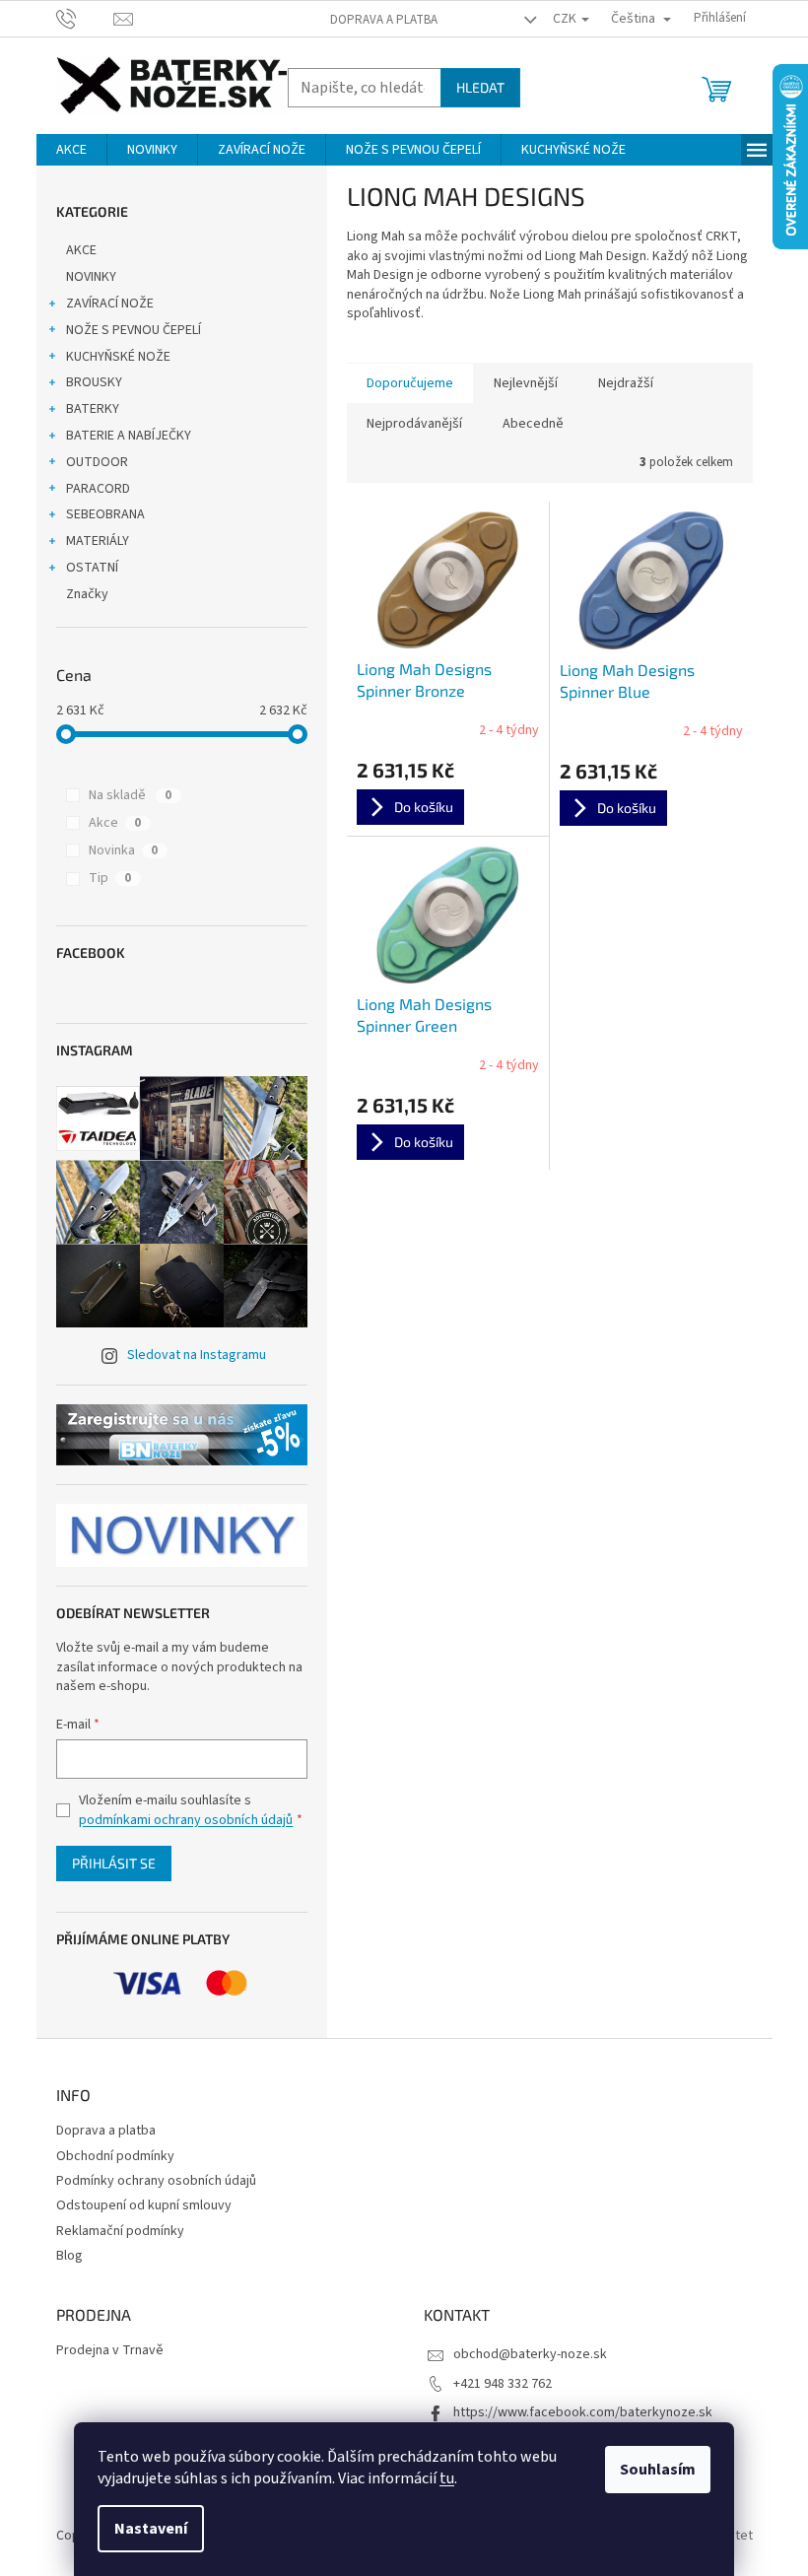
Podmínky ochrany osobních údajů (156, 2181)
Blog (69, 2256)
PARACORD (98, 489)
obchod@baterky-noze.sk (530, 2354)
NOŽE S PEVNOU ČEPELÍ (134, 330)
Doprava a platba (384, 20)
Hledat (480, 87)
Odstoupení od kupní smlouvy (144, 2205)
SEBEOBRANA (105, 514)
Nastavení (151, 2529)
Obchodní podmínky (115, 2156)
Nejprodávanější (414, 424)
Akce (115, 823)
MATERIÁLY (98, 541)
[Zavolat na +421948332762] (85, 18)
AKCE (81, 250)
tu (447, 2478)
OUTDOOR (97, 462)
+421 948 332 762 (503, 2384)
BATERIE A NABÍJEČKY (129, 436)
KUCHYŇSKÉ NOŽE (118, 357)
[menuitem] (71, 150)
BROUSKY (94, 382)
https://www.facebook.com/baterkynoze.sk (583, 2412)
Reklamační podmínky (120, 2231)
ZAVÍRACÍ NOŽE (110, 304)
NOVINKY (91, 277)
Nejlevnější (526, 383)
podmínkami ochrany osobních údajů (186, 1820)
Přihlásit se (114, 1863)
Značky (87, 594)
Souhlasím (658, 2470)
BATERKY (93, 409)
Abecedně (533, 424)
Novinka (123, 850)
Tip (110, 878)
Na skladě (130, 795)
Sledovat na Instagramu (197, 1355)
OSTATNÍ (92, 568)
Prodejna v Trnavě (110, 2351)
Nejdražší (626, 383)
